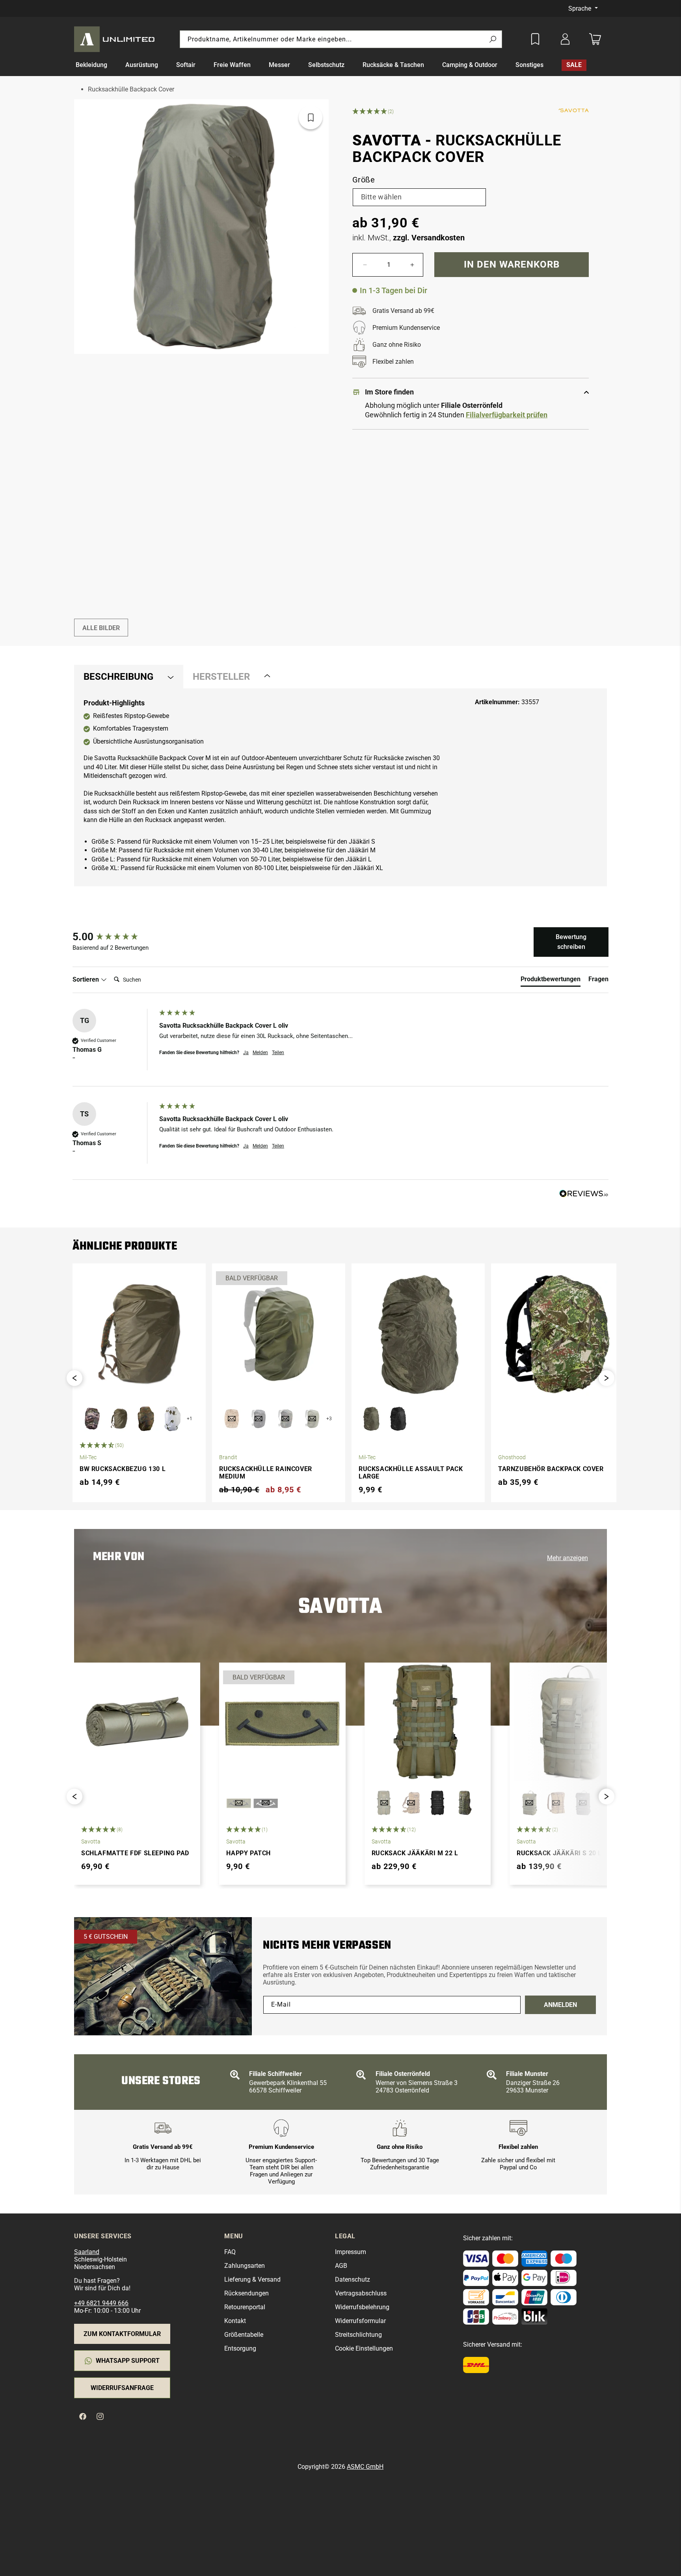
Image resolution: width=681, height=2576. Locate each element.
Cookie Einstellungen (364, 2348)
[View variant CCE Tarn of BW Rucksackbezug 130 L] (92, 1419)
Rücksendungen (247, 2293)
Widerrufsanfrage (122, 2388)
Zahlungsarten (245, 2266)
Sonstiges (529, 65)
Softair (186, 65)
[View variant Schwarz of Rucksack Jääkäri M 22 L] (438, 1803)
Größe (364, 180)
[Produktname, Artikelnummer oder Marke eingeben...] (493, 40)
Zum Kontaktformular (122, 2334)
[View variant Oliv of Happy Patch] (239, 1803)
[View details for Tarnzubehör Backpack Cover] (558, 1334)
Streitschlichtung (358, 2335)
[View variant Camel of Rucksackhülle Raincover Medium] (232, 1419)
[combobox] (341, 39)
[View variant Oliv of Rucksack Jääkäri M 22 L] (384, 1803)
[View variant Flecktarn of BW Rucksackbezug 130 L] (146, 1419)
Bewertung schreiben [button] (571, 942)
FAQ (230, 2252)
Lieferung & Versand (252, 2279)
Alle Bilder (101, 628)
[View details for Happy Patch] (282, 1722)
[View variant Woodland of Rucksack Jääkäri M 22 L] (465, 1803)
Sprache (581, 8)
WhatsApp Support (128, 2361)
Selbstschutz (326, 65)
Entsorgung (240, 2348)
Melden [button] (260, 1053)
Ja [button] (246, 1053)
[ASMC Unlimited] (116, 39)
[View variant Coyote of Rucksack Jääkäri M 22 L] (411, 1803)
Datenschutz (353, 2279)
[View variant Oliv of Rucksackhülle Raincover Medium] (312, 1419)
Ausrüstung (142, 65)
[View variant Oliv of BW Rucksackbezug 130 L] (119, 1419)
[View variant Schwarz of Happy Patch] (266, 1803)
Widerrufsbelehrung (362, 2307)
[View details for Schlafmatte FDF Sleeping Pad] (137, 1722)
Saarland (87, 2252)
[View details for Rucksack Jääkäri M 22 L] (428, 1722)
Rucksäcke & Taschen (393, 65)
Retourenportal (245, 2307)
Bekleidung (91, 65)
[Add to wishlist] (535, 39)
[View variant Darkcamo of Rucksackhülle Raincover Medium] (259, 1419)
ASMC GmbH (365, 2467)
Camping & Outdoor (470, 65)
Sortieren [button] (87, 979)
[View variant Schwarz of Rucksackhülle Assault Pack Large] (398, 1419)
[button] (96, 65)
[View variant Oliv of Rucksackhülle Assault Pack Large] (371, 1419)
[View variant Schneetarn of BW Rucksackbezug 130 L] (173, 1419)
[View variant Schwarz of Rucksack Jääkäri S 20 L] (583, 1803)
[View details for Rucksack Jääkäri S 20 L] (573, 1722)
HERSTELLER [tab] (221, 677)
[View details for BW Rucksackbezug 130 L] (139, 1334)
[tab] (551, 981)
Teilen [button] (278, 1053)
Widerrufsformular (360, 2321)
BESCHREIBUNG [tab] (118, 677)
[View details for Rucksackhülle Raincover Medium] (279, 1334)
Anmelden (560, 2005)
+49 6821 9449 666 (101, 2303)
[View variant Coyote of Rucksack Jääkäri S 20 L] (556, 1803)
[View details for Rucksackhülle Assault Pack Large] (418, 1334)
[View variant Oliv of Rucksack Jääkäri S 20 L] (529, 1803)
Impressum (351, 2252)
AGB (341, 2266)
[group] (114, 937)
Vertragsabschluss (361, 2293)
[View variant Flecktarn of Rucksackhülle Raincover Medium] (285, 1419)
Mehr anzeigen (567, 1558)
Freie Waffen (232, 65)
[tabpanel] (340, 787)
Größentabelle (244, 2335)
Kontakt (235, 2321)
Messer (279, 65)
